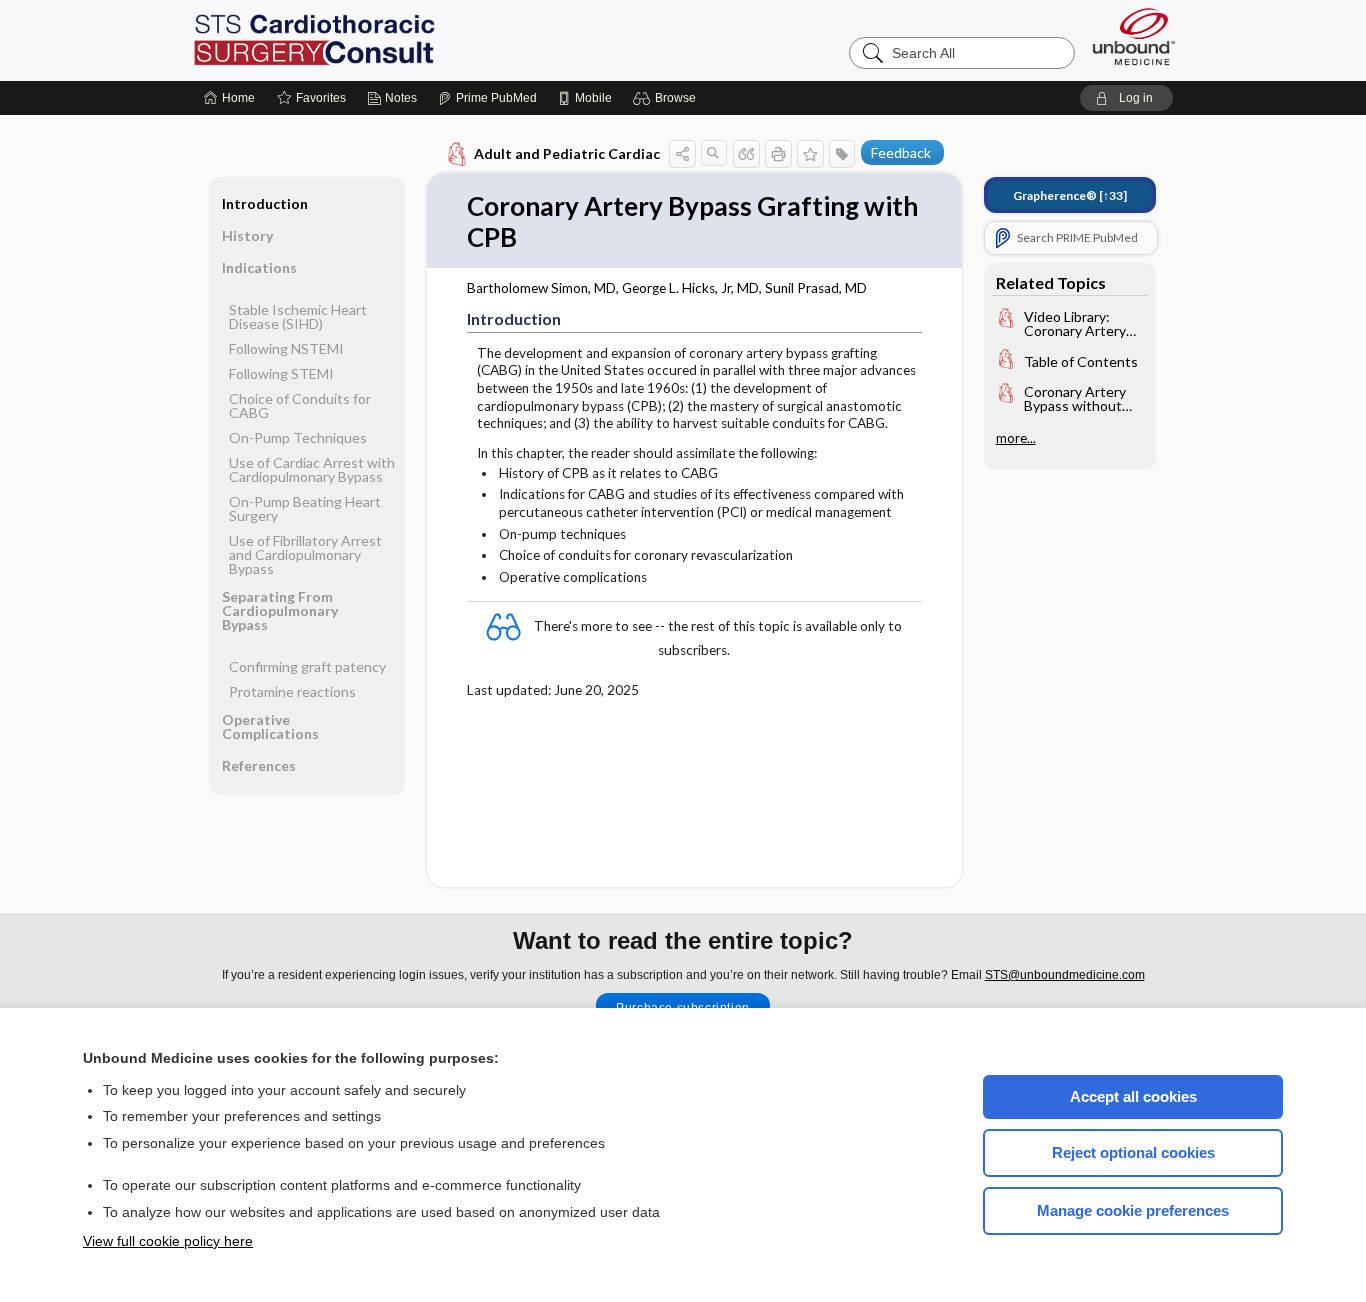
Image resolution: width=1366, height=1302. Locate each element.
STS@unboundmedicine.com (1065, 975)
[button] (667, 98)
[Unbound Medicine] (1134, 36)
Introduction (265, 203)
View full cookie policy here (168, 1241)
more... (1016, 438)
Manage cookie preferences (1133, 1210)
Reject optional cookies (1133, 1152)
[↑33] (1070, 195)
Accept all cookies (1133, 1096)
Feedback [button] (901, 152)
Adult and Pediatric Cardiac (567, 153)
